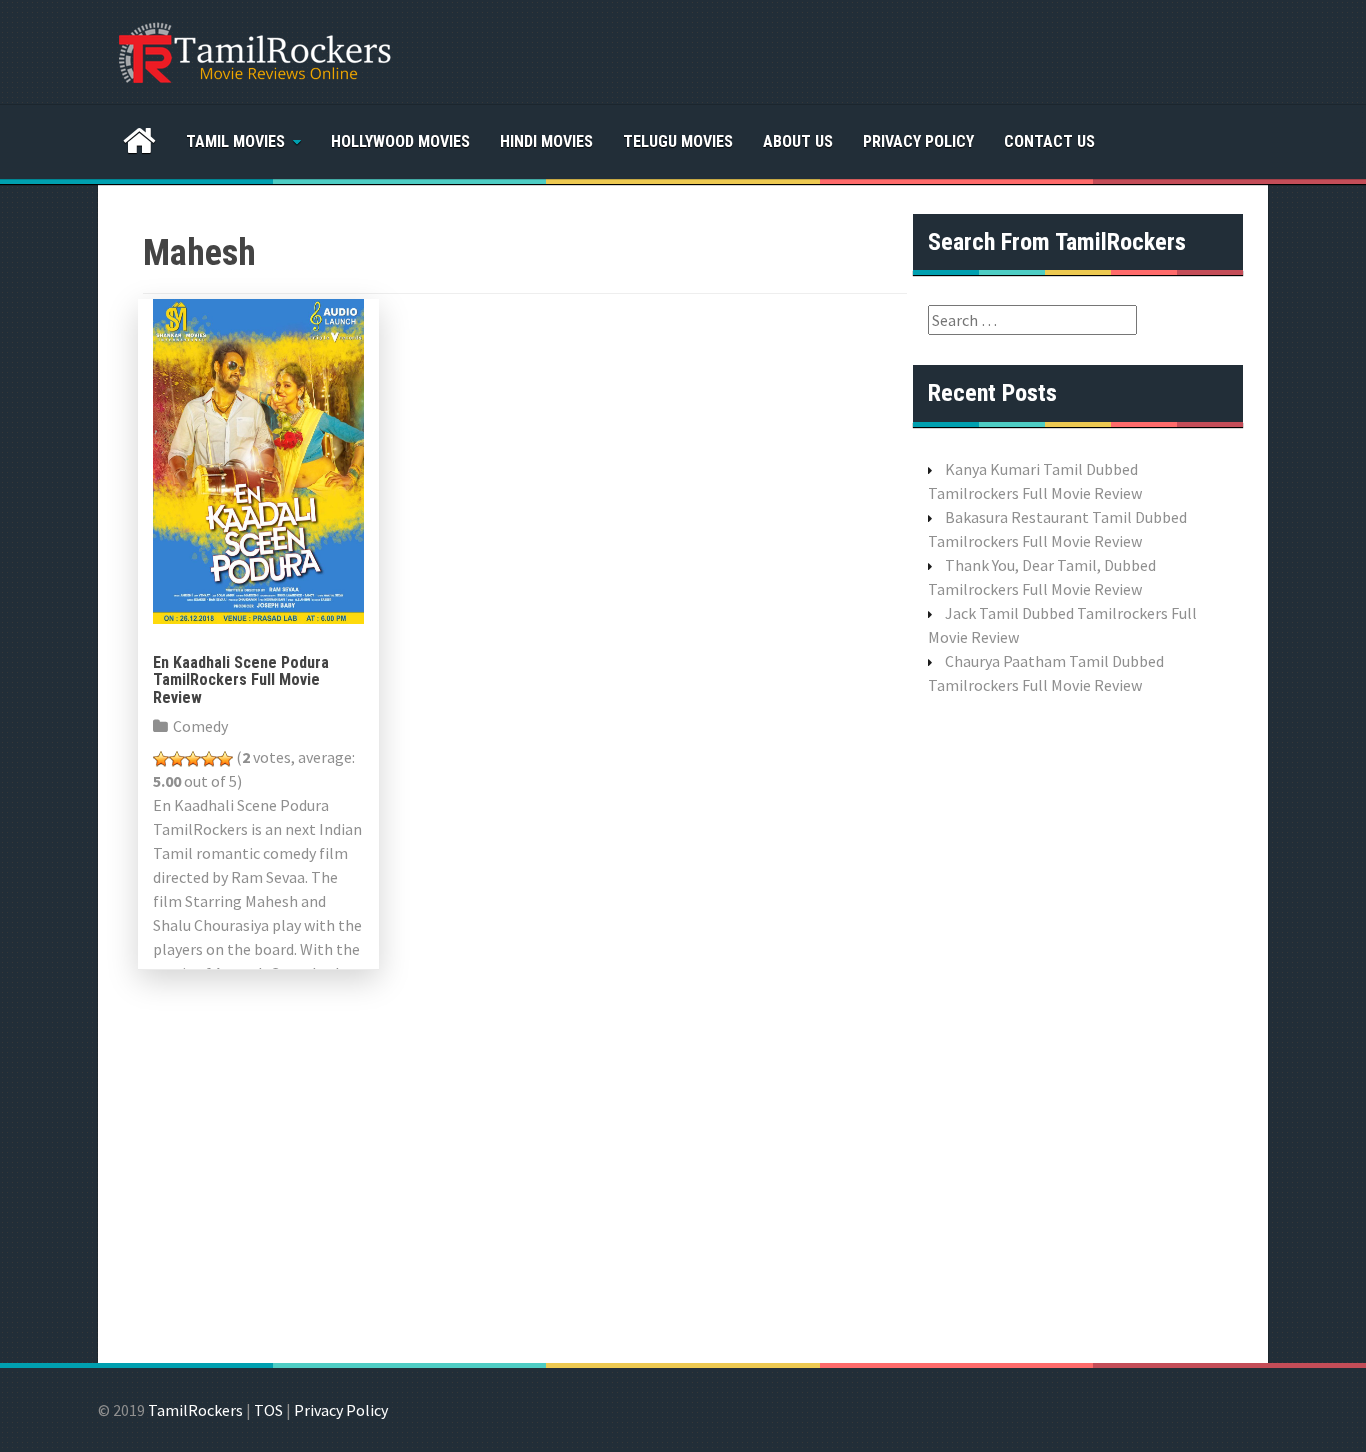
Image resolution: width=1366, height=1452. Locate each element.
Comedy (200, 726)
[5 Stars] (225, 759)
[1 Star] (161, 759)
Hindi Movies (546, 141)
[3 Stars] (193, 759)
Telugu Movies (678, 141)
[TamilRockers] (253, 50)
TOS (268, 1410)
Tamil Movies (235, 141)
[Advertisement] (1078, 1027)
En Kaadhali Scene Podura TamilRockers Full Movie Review (241, 680)
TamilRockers (195, 1410)
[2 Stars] (177, 759)
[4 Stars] (209, 759)
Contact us (1049, 141)
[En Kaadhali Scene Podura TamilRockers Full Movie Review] (258, 459)
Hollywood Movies (400, 141)
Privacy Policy (918, 141)
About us (798, 141)
